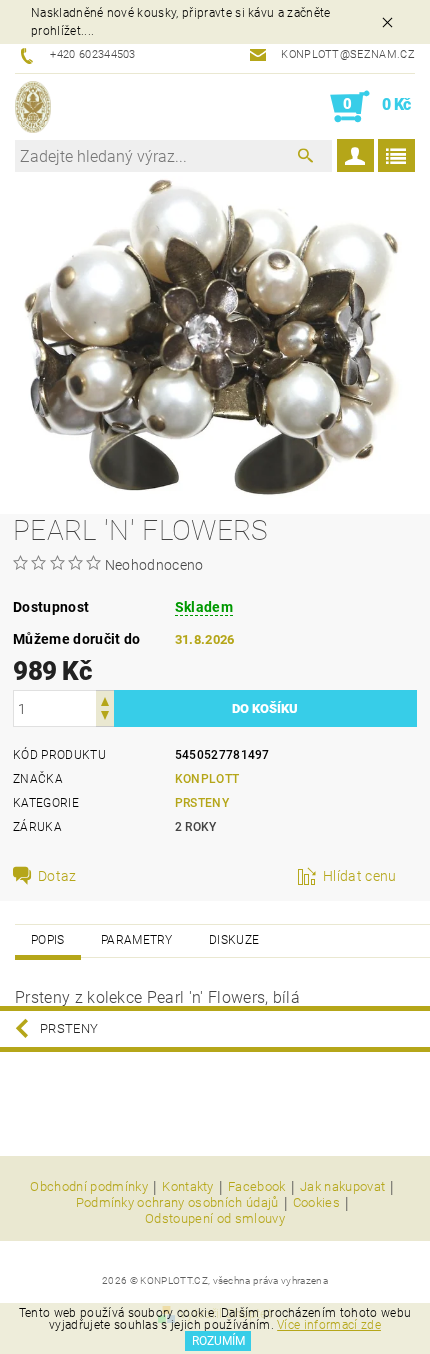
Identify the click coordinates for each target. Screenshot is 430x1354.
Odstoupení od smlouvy (215, 1218)
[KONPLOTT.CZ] (33, 107)
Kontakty (188, 1187)
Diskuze (234, 940)
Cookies (316, 1203)
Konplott (207, 779)
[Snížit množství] (105, 717)
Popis (48, 940)
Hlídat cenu (360, 876)
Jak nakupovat (342, 1187)
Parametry (137, 940)
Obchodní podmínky (88, 1187)
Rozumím (218, 1341)
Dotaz (57, 876)
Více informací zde (329, 1325)
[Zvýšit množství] (105, 699)
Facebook (257, 1187)
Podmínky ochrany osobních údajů (177, 1203)
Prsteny (202, 803)
